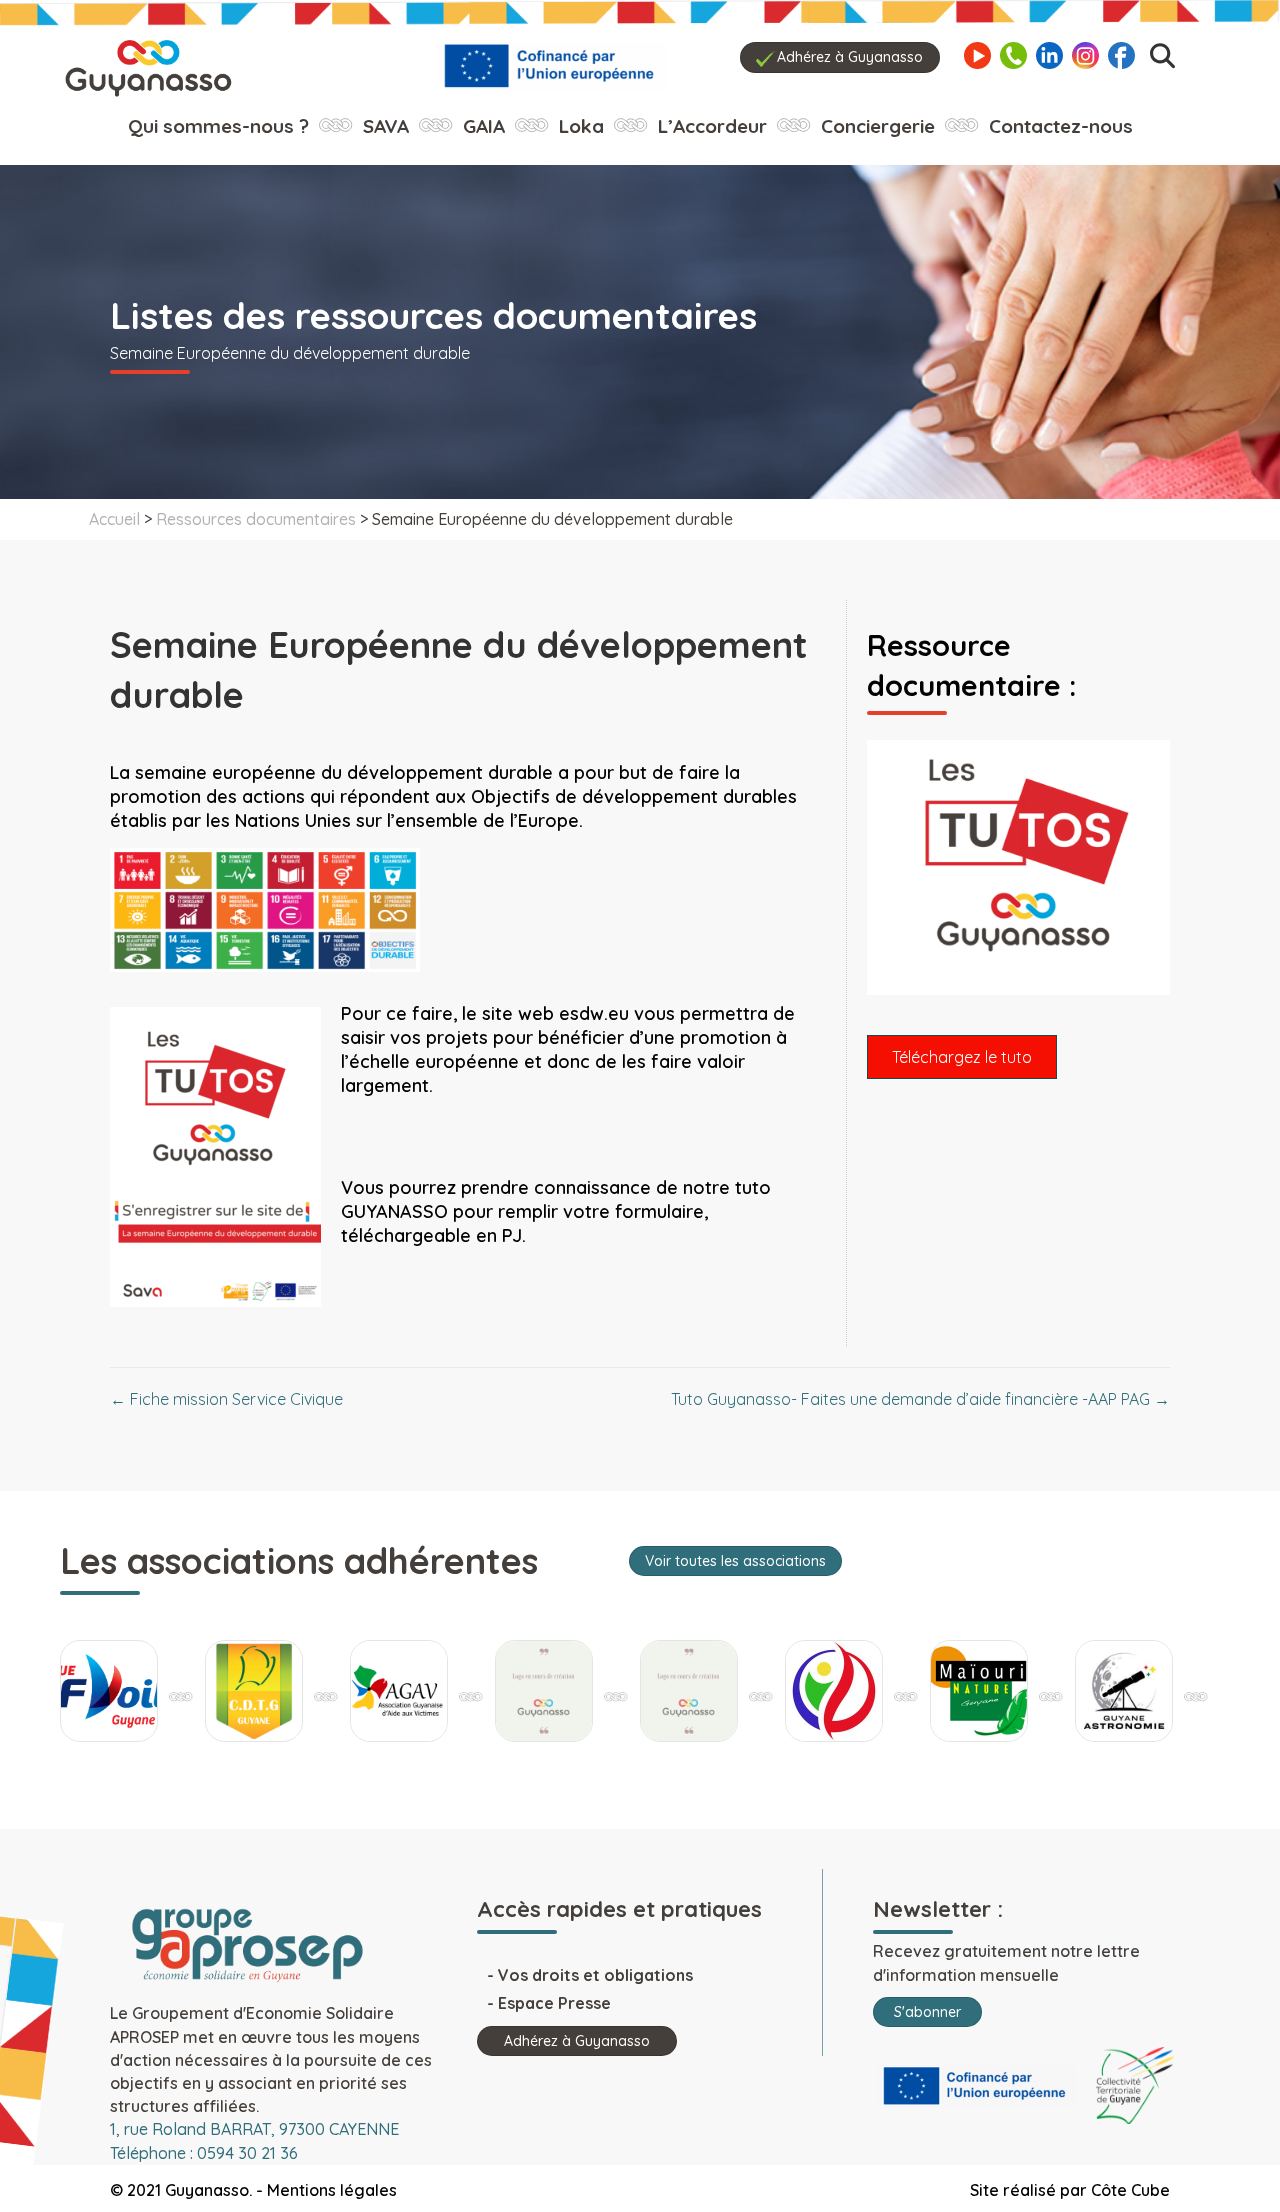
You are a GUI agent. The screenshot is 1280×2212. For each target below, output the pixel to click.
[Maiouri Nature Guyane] (979, 1691)
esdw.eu (594, 1013)
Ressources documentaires (256, 519)
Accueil (114, 519)
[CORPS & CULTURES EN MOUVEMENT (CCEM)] (834, 1691)
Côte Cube (1130, 2190)
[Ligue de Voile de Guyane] (109, 1691)
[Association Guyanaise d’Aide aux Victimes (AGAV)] (399, 1691)
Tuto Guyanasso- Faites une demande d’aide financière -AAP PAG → (920, 1399)
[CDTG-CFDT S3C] (254, 1691)
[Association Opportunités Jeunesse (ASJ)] (689, 1691)
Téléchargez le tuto (962, 1057)
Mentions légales (332, 2190)
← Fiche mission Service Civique (226, 1399)
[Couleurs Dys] (544, 1691)
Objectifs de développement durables (634, 796)
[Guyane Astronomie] (1124, 1691)
